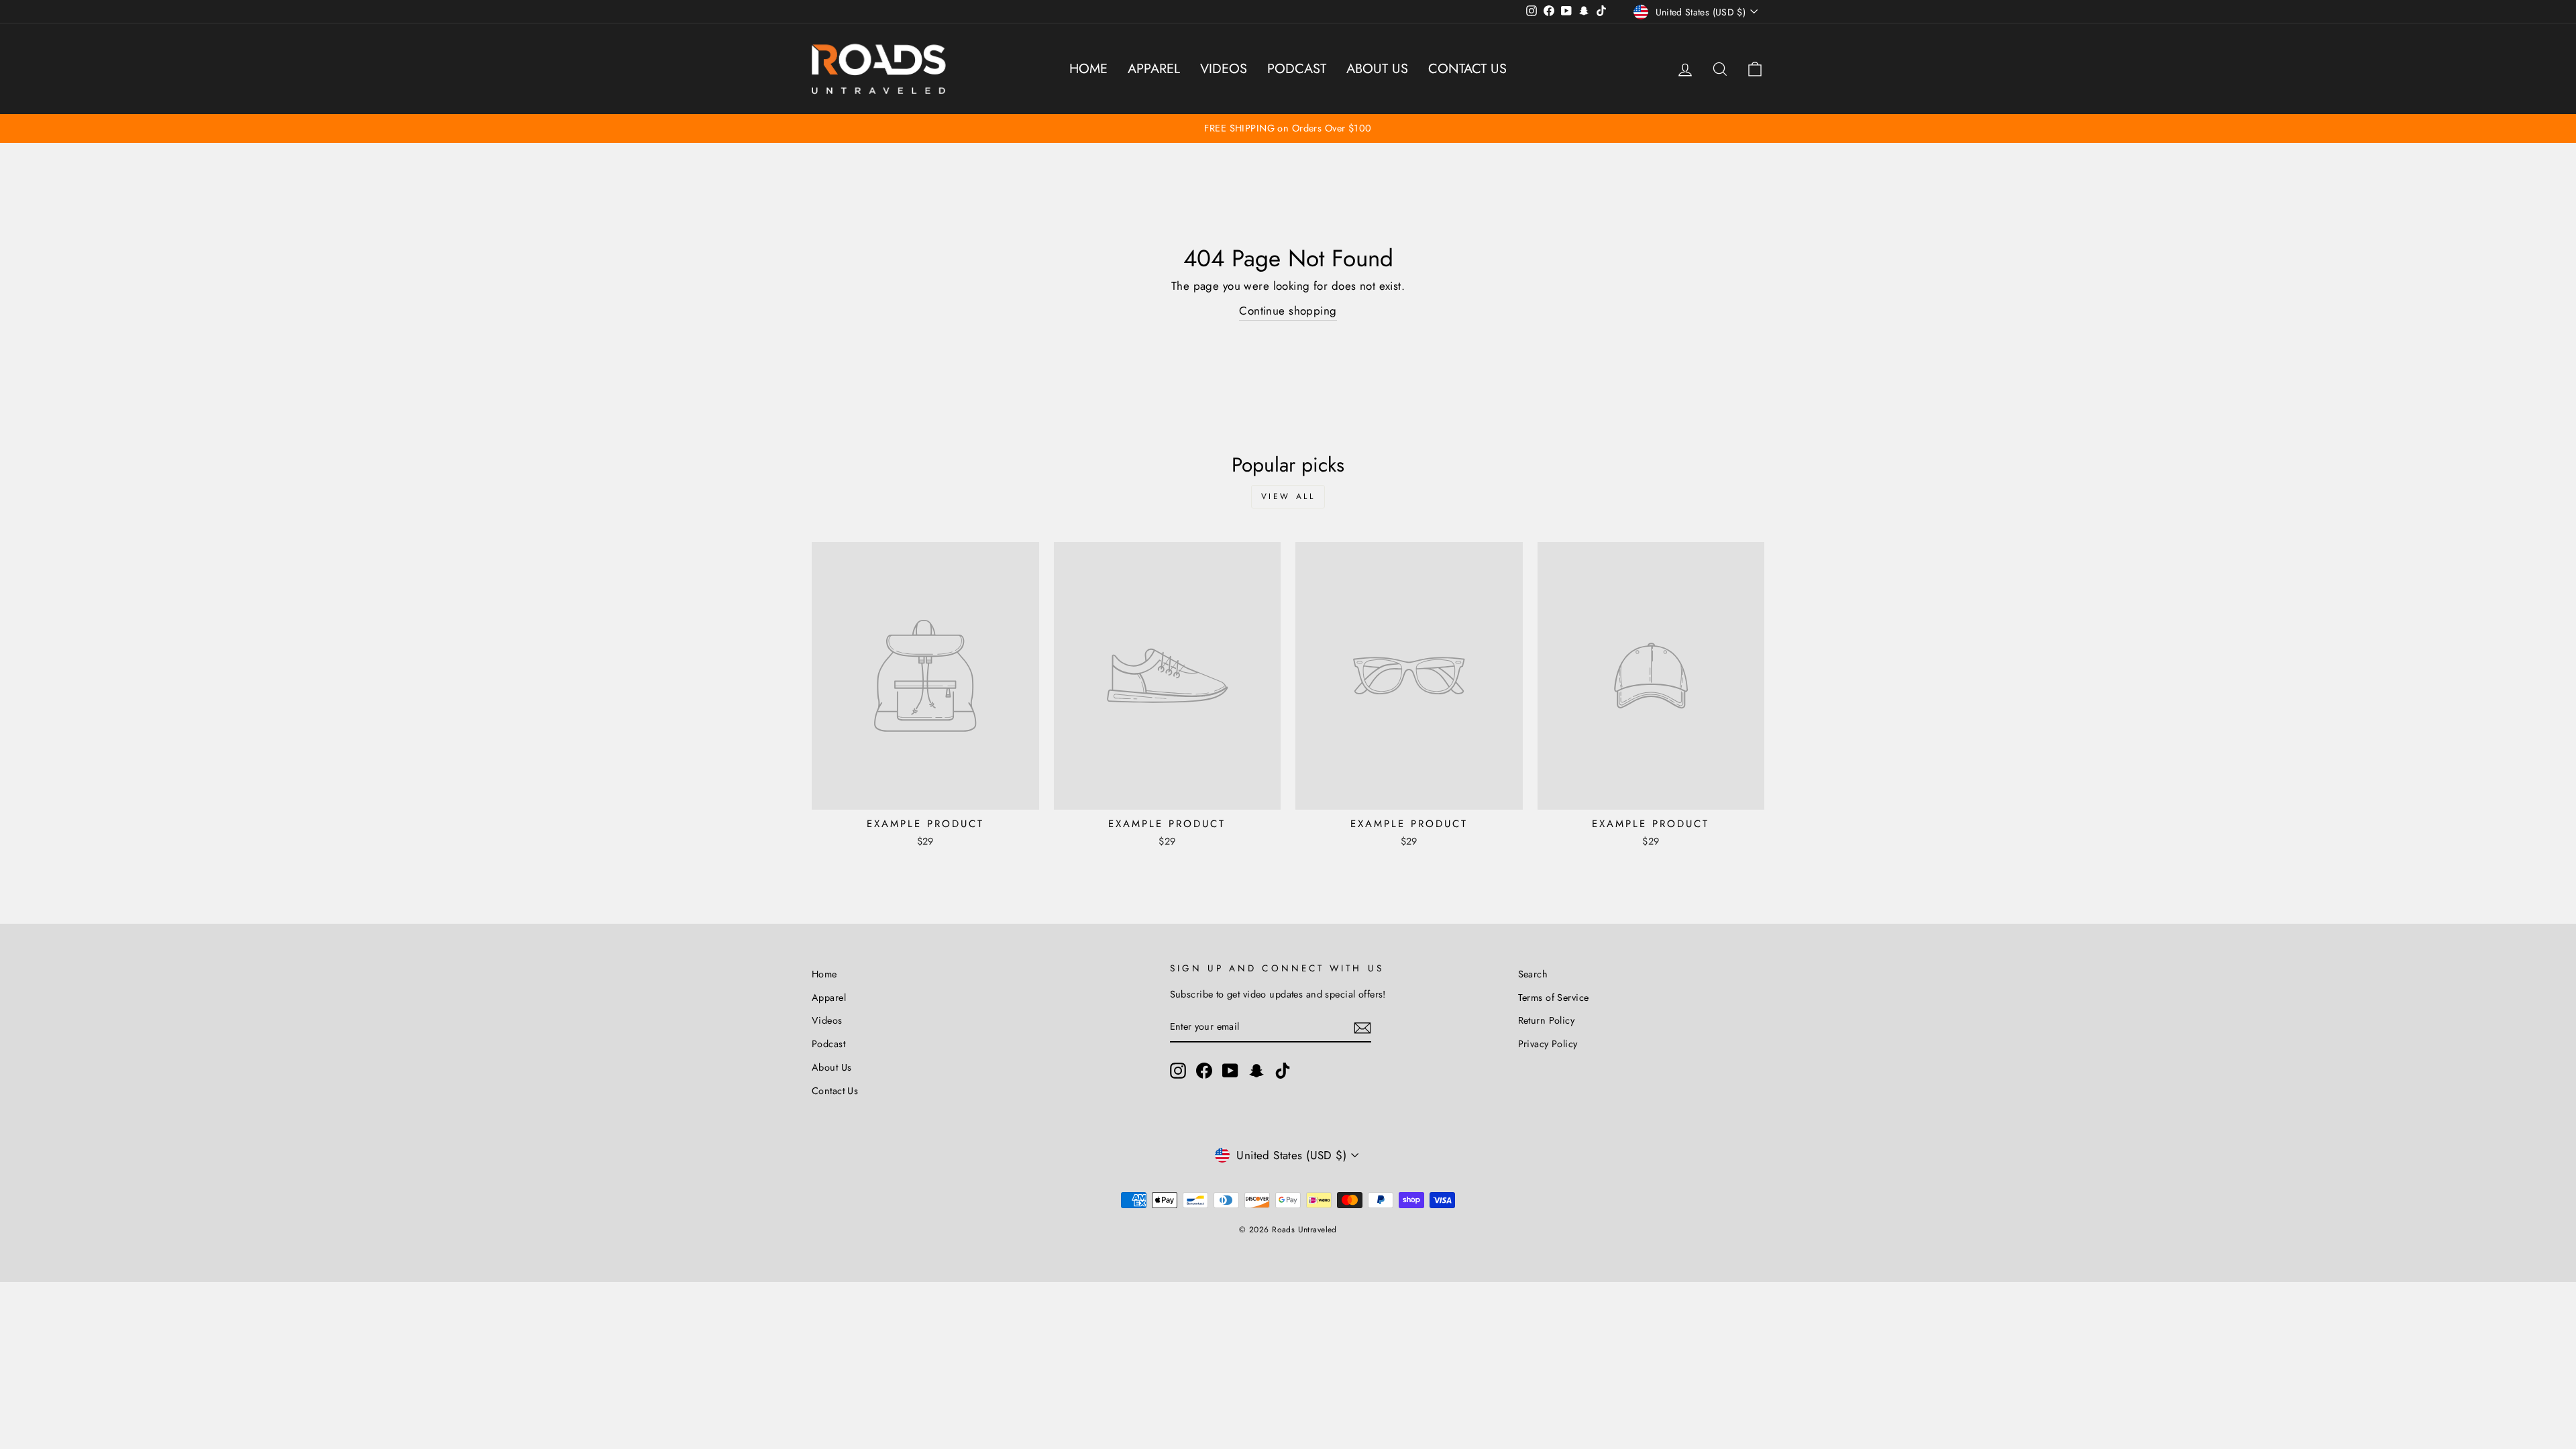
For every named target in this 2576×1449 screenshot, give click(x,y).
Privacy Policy (1548, 1044)
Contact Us (1467, 69)
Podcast (1297, 69)
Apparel (1154, 69)
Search (1533, 974)
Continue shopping (1288, 311)
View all (1288, 496)
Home (1088, 69)
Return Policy (1547, 1020)
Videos (1224, 69)
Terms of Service (1554, 998)
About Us (1377, 69)
